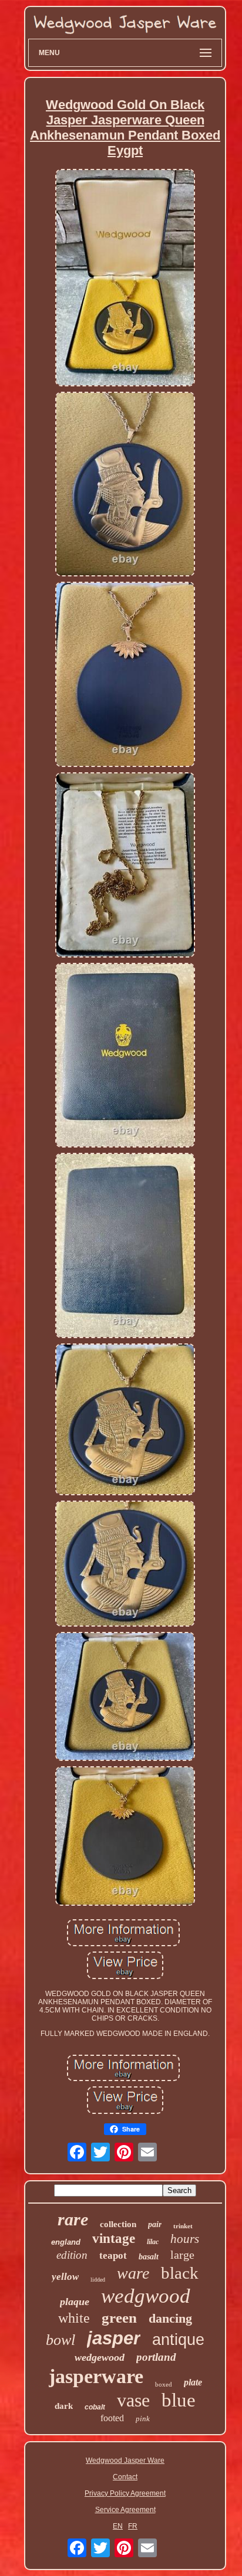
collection (118, 2224)
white (74, 2318)
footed (112, 2418)
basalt (149, 2257)
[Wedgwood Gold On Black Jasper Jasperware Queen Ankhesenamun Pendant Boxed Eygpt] (125, 279)
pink (143, 2419)
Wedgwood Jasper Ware (125, 2460)
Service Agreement (125, 2510)
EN (118, 2526)
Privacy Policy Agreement (125, 2493)
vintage (114, 2239)
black (180, 2273)
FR (133, 2526)
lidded (98, 2280)
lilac (153, 2242)
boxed (164, 2384)
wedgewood (100, 2357)
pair (155, 2224)
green (119, 2318)
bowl (60, 2340)
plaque (75, 2302)
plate (193, 2382)
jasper (114, 2338)
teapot (113, 2256)
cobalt (95, 2407)
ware (133, 2273)
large (182, 2255)
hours (185, 2239)
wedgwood (146, 2296)
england (66, 2242)
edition (72, 2255)
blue (179, 2400)
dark (64, 2406)
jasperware (96, 2376)
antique (178, 2340)
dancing (170, 2318)
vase (133, 2400)
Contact (125, 2477)
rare (73, 2219)
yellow (65, 2277)
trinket (183, 2226)
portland (156, 2357)
